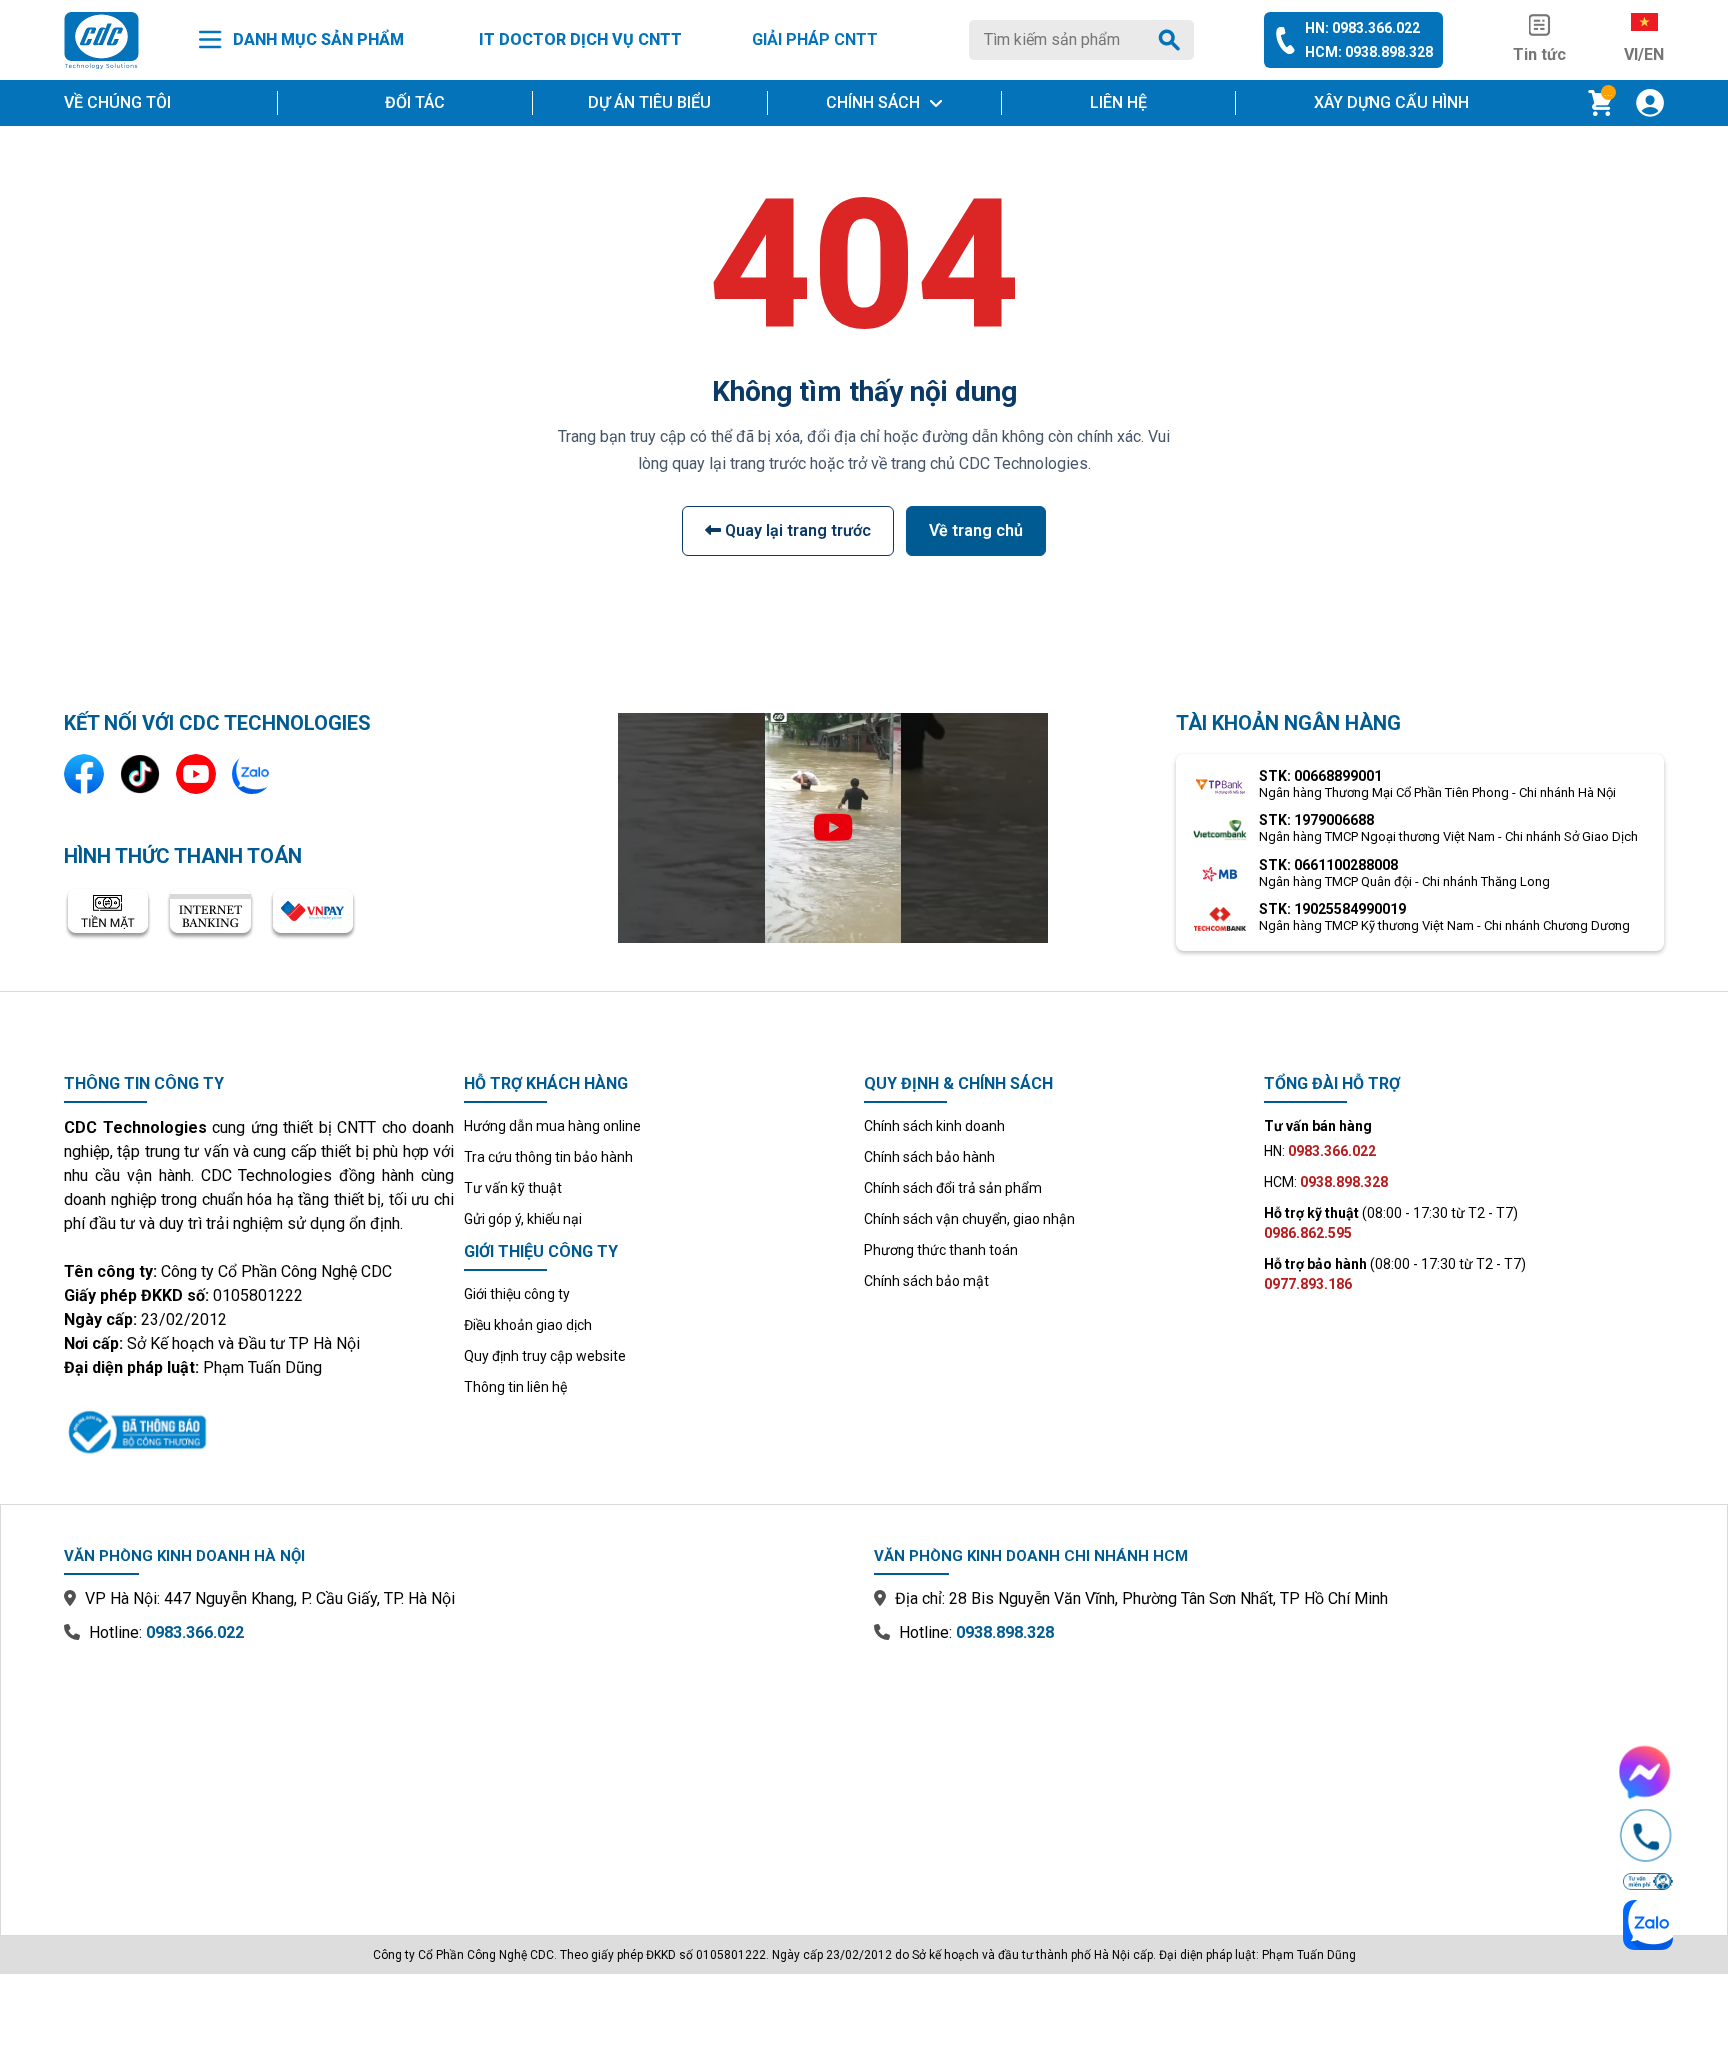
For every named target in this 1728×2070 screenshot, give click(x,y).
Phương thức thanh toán (941, 1250)
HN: (1320, 1151)
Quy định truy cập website (545, 1356)
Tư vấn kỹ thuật (513, 1188)
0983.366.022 (195, 1632)
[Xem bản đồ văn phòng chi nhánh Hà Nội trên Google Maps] (459, 1775)
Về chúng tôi (117, 102)
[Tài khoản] (1650, 103)
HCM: (1326, 1182)
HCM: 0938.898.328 (1369, 52)
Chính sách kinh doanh (934, 1126)
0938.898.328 (1005, 1632)
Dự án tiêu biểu (649, 102)
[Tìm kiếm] (1173, 40)
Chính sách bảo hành (929, 1157)
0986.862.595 (1308, 1233)
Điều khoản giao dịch (528, 1325)
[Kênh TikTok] (140, 774)
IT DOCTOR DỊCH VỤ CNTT (580, 39)
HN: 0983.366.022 (1362, 28)
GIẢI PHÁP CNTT (815, 39)
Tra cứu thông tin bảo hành (548, 1157)
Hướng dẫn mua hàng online (552, 1126)
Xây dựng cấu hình (1391, 102)
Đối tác (415, 102)
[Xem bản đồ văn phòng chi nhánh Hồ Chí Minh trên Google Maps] (1269, 1775)
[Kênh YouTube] (196, 774)
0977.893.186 (1308, 1284)
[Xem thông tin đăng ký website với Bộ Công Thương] (259, 1429)
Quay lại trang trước (796, 530)
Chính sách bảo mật (926, 1281)
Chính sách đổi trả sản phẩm (953, 1188)
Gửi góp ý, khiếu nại (523, 1219)
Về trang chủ (976, 530)
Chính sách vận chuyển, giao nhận (969, 1219)
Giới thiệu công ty (517, 1294)
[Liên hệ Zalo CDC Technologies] (252, 774)
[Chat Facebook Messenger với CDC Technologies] (1646, 1772)
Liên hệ (1118, 102)
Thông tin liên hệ (515, 1387)
